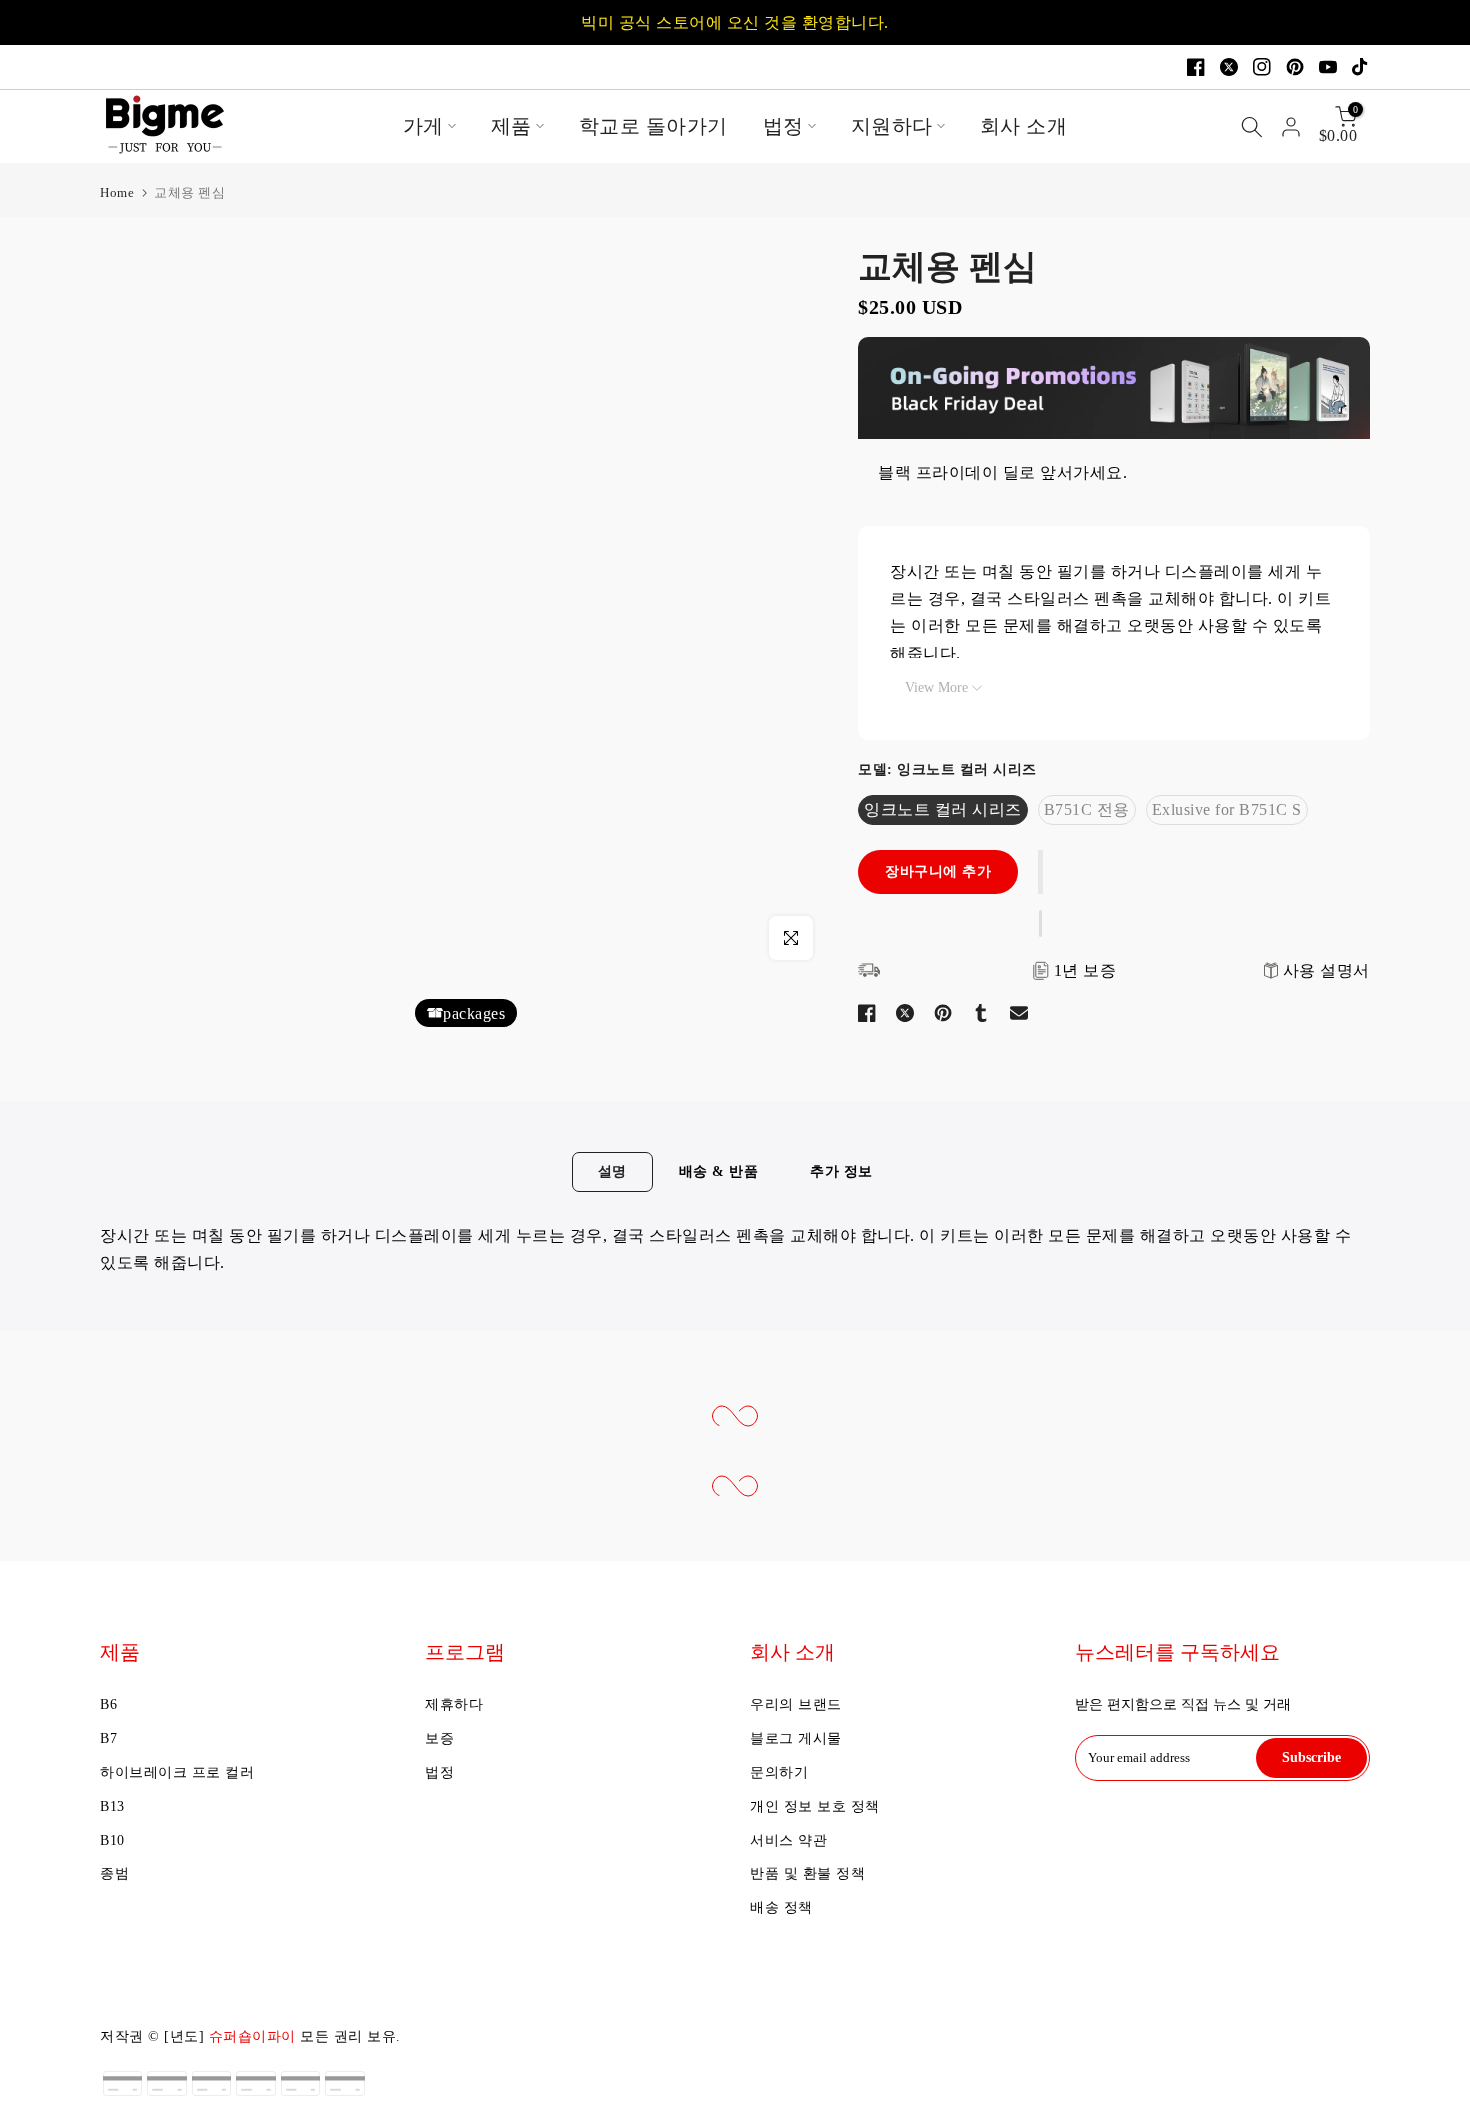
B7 (108, 1738)
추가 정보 (841, 1171)
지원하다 (892, 126)
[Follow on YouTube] (1328, 67)
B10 (112, 1840)
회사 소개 (1024, 126)
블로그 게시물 (796, 1738)
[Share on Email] (1019, 1013)
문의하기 (779, 1772)
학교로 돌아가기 (653, 126)
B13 (112, 1806)
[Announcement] (735, 22)
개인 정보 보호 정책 (815, 1806)
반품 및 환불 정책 (807, 1873)
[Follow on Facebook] (1196, 67)
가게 (423, 126)
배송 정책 (781, 1907)
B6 (108, 1704)
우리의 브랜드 (796, 1704)
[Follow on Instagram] (1262, 67)
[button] (1040, 872)
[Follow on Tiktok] (1361, 67)
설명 (612, 1171)
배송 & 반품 (719, 1171)
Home (117, 192)
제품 (511, 126)
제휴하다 (454, 1704)
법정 (783, 126)
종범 (114, 1873)
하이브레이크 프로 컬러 (177, 1772)
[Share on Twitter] (905, 1013)
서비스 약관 (788, 1840)
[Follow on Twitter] (1229, 67)
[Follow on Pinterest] (1295, 67)
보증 (439, 1738)
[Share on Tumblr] (981, 1013)
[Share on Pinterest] (943, 1013)
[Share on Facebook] (867, 1013)
